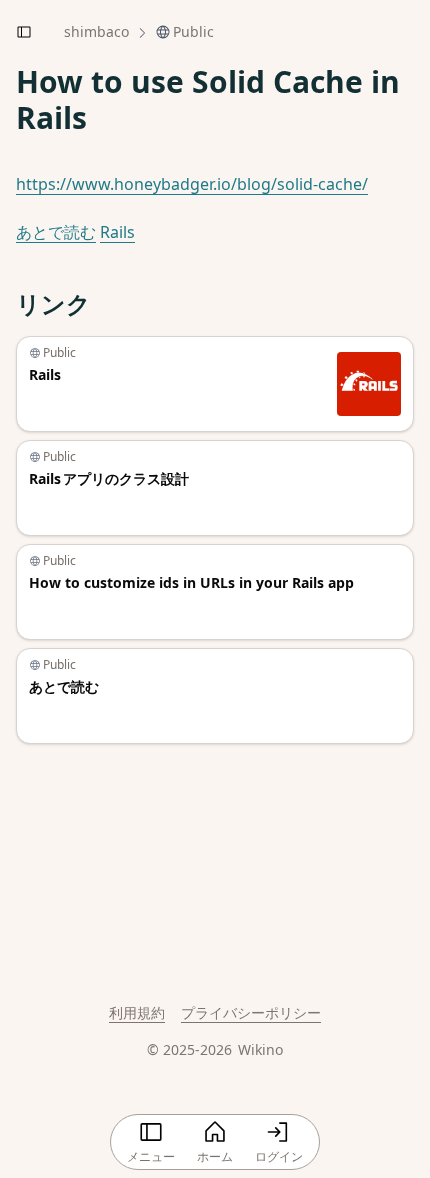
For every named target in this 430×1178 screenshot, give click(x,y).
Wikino (260, 1049)
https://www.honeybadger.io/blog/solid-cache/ (192, 184)
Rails (117, 232)
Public (193, 31)
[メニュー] (24, 32)
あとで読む (56, 232)
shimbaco (96, 31)
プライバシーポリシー (251, 1012)
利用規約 (137, 1012)
